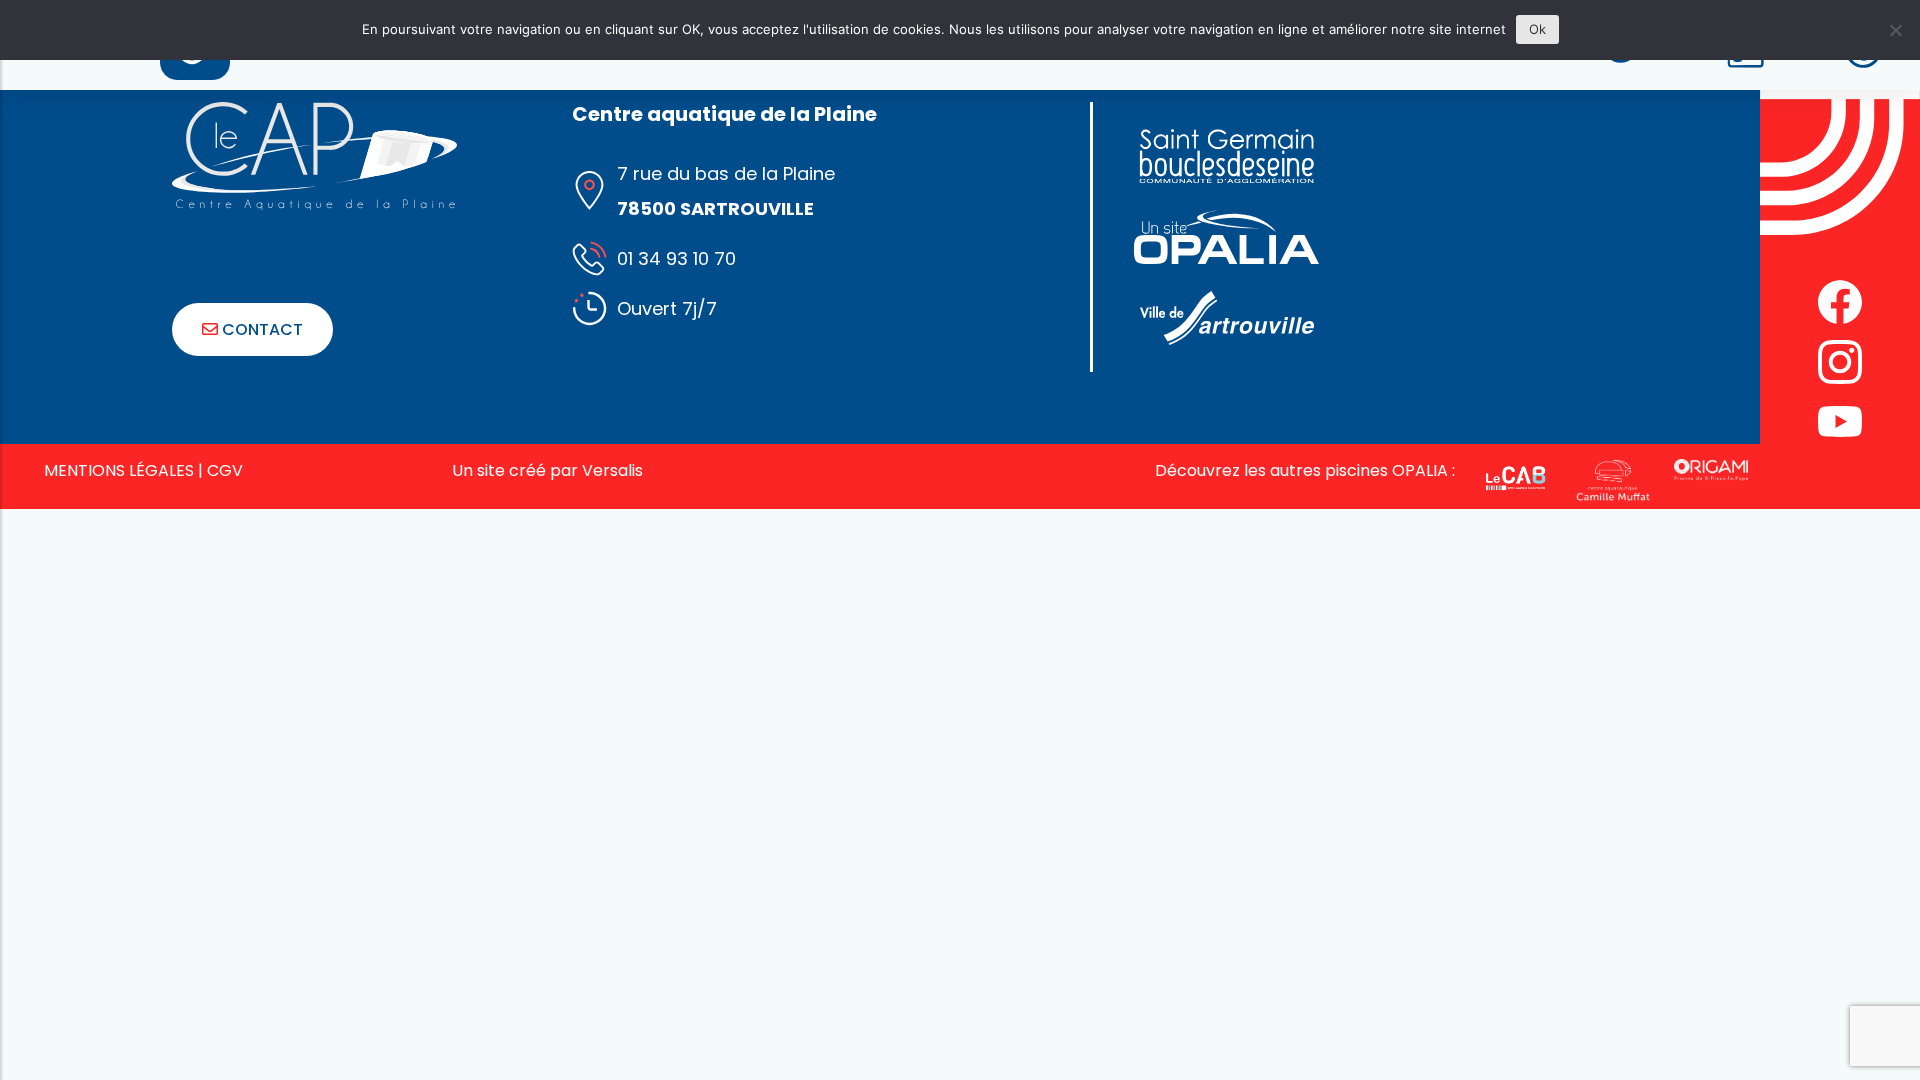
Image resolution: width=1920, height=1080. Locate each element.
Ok (1537, 29)
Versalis (612, 470)
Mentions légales (119, 470)
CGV (225, 470)
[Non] (1895, 30)
